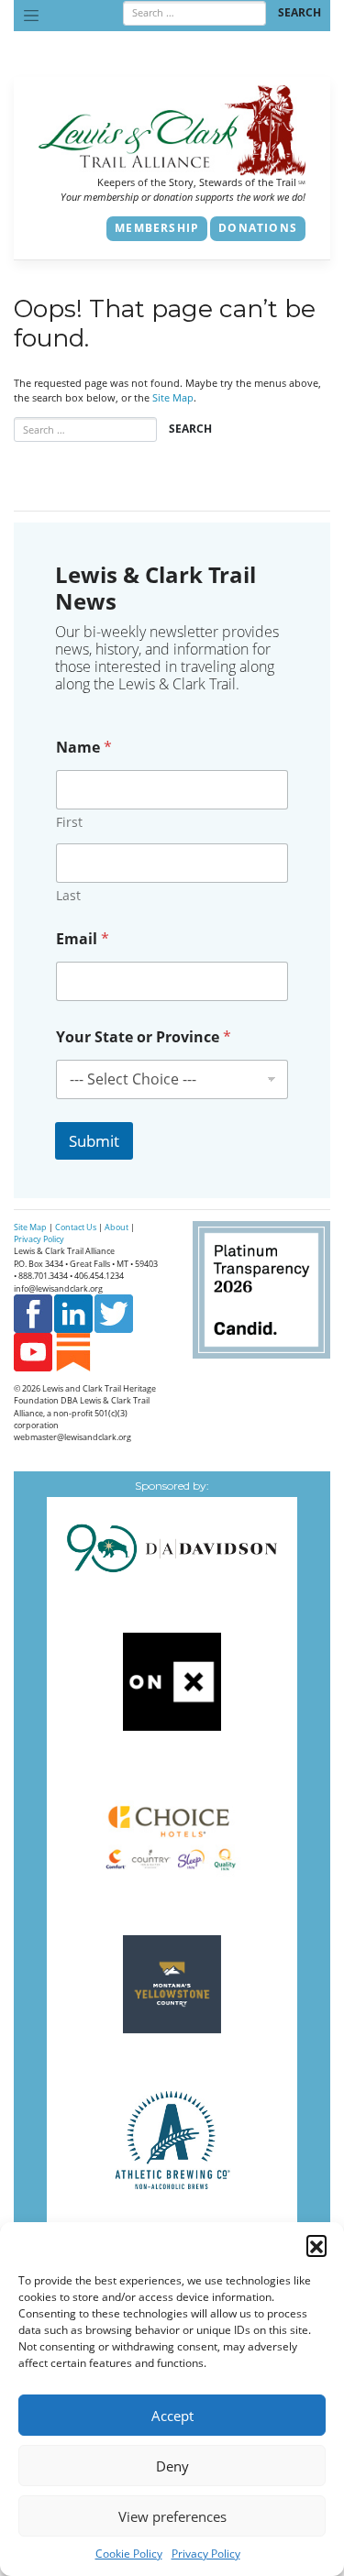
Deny (172, 2466)
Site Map (173, 398)
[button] (316, 2245)
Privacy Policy (206, 2554)
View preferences (172, 2516)
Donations (258, 228)
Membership (157, 228)
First (69, 822)
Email (83, 939)
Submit (94, 1141)
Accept (172, 2416)
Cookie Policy (129, 2554)
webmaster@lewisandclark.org (72, 1437)
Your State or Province (144, 1037)
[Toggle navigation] (31, 16)
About (117, 1227)
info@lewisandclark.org (58, 1288)
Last (68, 895)
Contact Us (76, 1227)
